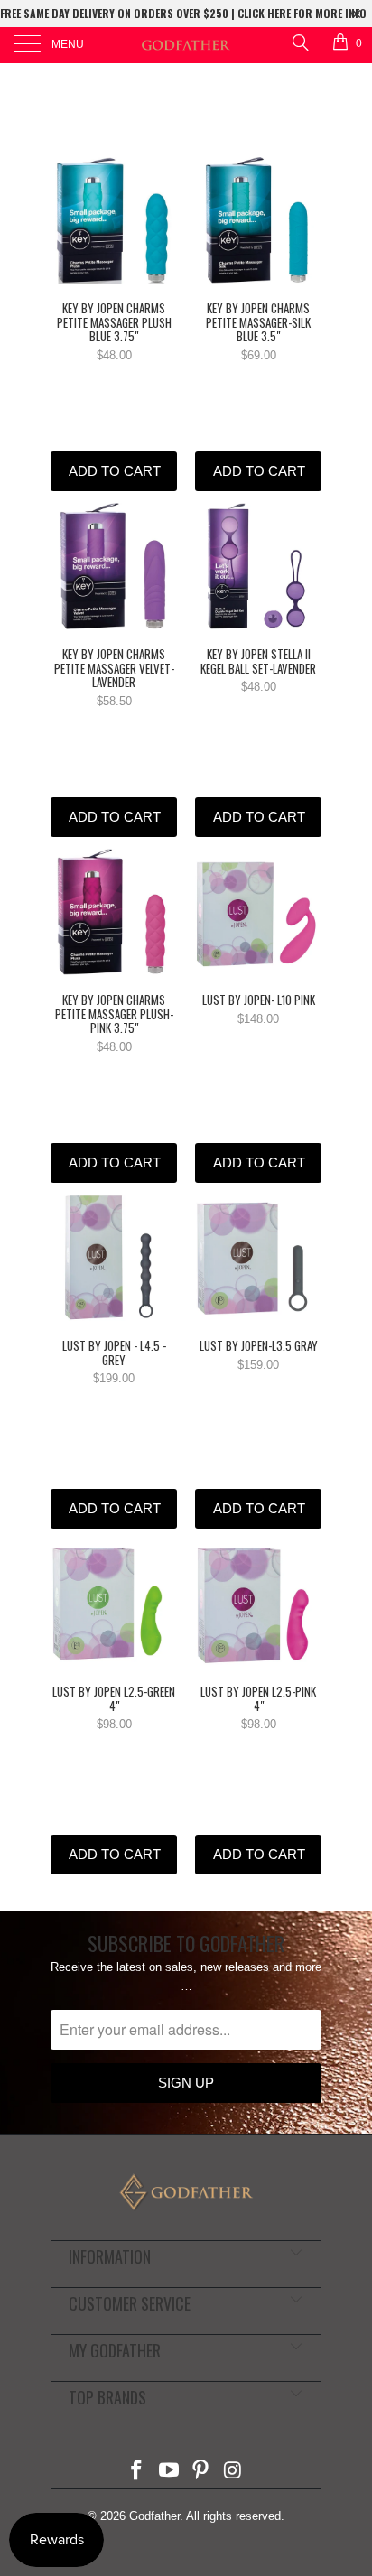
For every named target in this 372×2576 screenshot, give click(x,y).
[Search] (299, 42)
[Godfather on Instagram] (234, 2472)
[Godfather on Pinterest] (201, 2472)
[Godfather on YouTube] (169, 2472)
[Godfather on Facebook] (137, 2472)
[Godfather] (186, 45)
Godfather (154, 2516)
